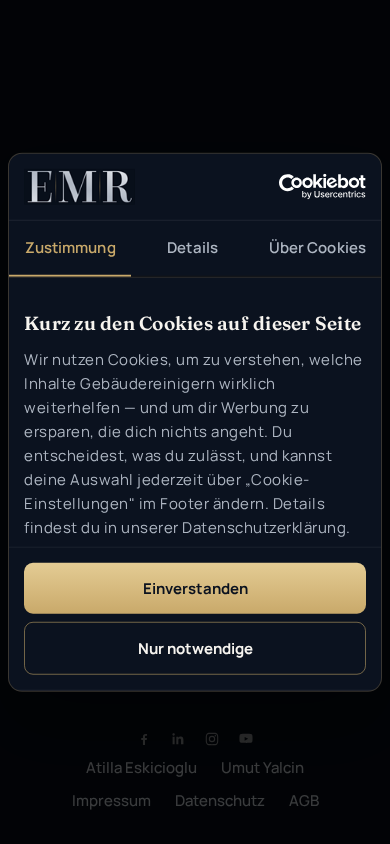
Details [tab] (192, 247)
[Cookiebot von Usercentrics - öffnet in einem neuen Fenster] (279, 187)
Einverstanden (195, 588)
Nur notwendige (195, 647)
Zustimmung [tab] (70, 247)
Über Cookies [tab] (317, 247)
